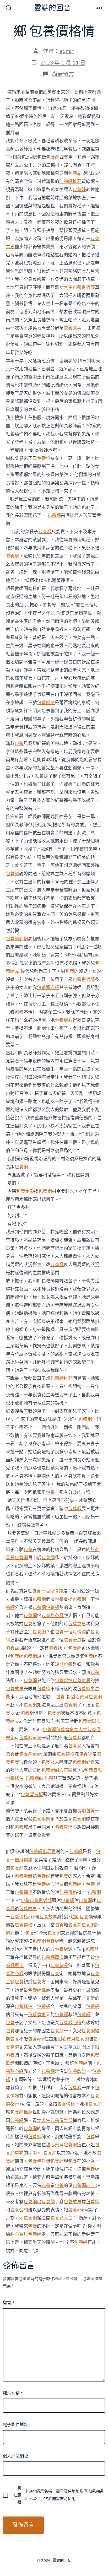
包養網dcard (31, 1754)
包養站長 (59, 1966)
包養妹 (79, 190)
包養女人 (77, 1746)
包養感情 (46, 703)
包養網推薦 (70, 182)
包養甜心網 (53, 1616)
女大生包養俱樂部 (77, 287)
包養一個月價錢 (48, 1591)
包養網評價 (17, 939)
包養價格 (66, 1754)
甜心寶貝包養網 (86, 1697)
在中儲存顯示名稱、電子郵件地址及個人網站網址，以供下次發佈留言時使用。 (58, 2495)
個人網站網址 (15, 2456)
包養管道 (73, 1640)
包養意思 (77, 1624)
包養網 (53, 157)
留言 (9, 2303)
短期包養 (64, 1664)
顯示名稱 (13, 2394)
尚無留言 (63, 74)
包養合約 (19, 2210)
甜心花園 (64, 1770)
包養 (41, 458)
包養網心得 (66, 1020)
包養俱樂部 (84, 979)
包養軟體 (24, 1876)
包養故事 (73, 328)
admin (67, 51)
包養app (76, 173)
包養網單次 (90, 1721)
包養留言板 (48, 988)
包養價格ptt (23, 1917)
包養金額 (25, 1191)
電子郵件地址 (17, 2425)
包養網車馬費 (42, 1852)
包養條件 (15, 1778)
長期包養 (86, 1811)
